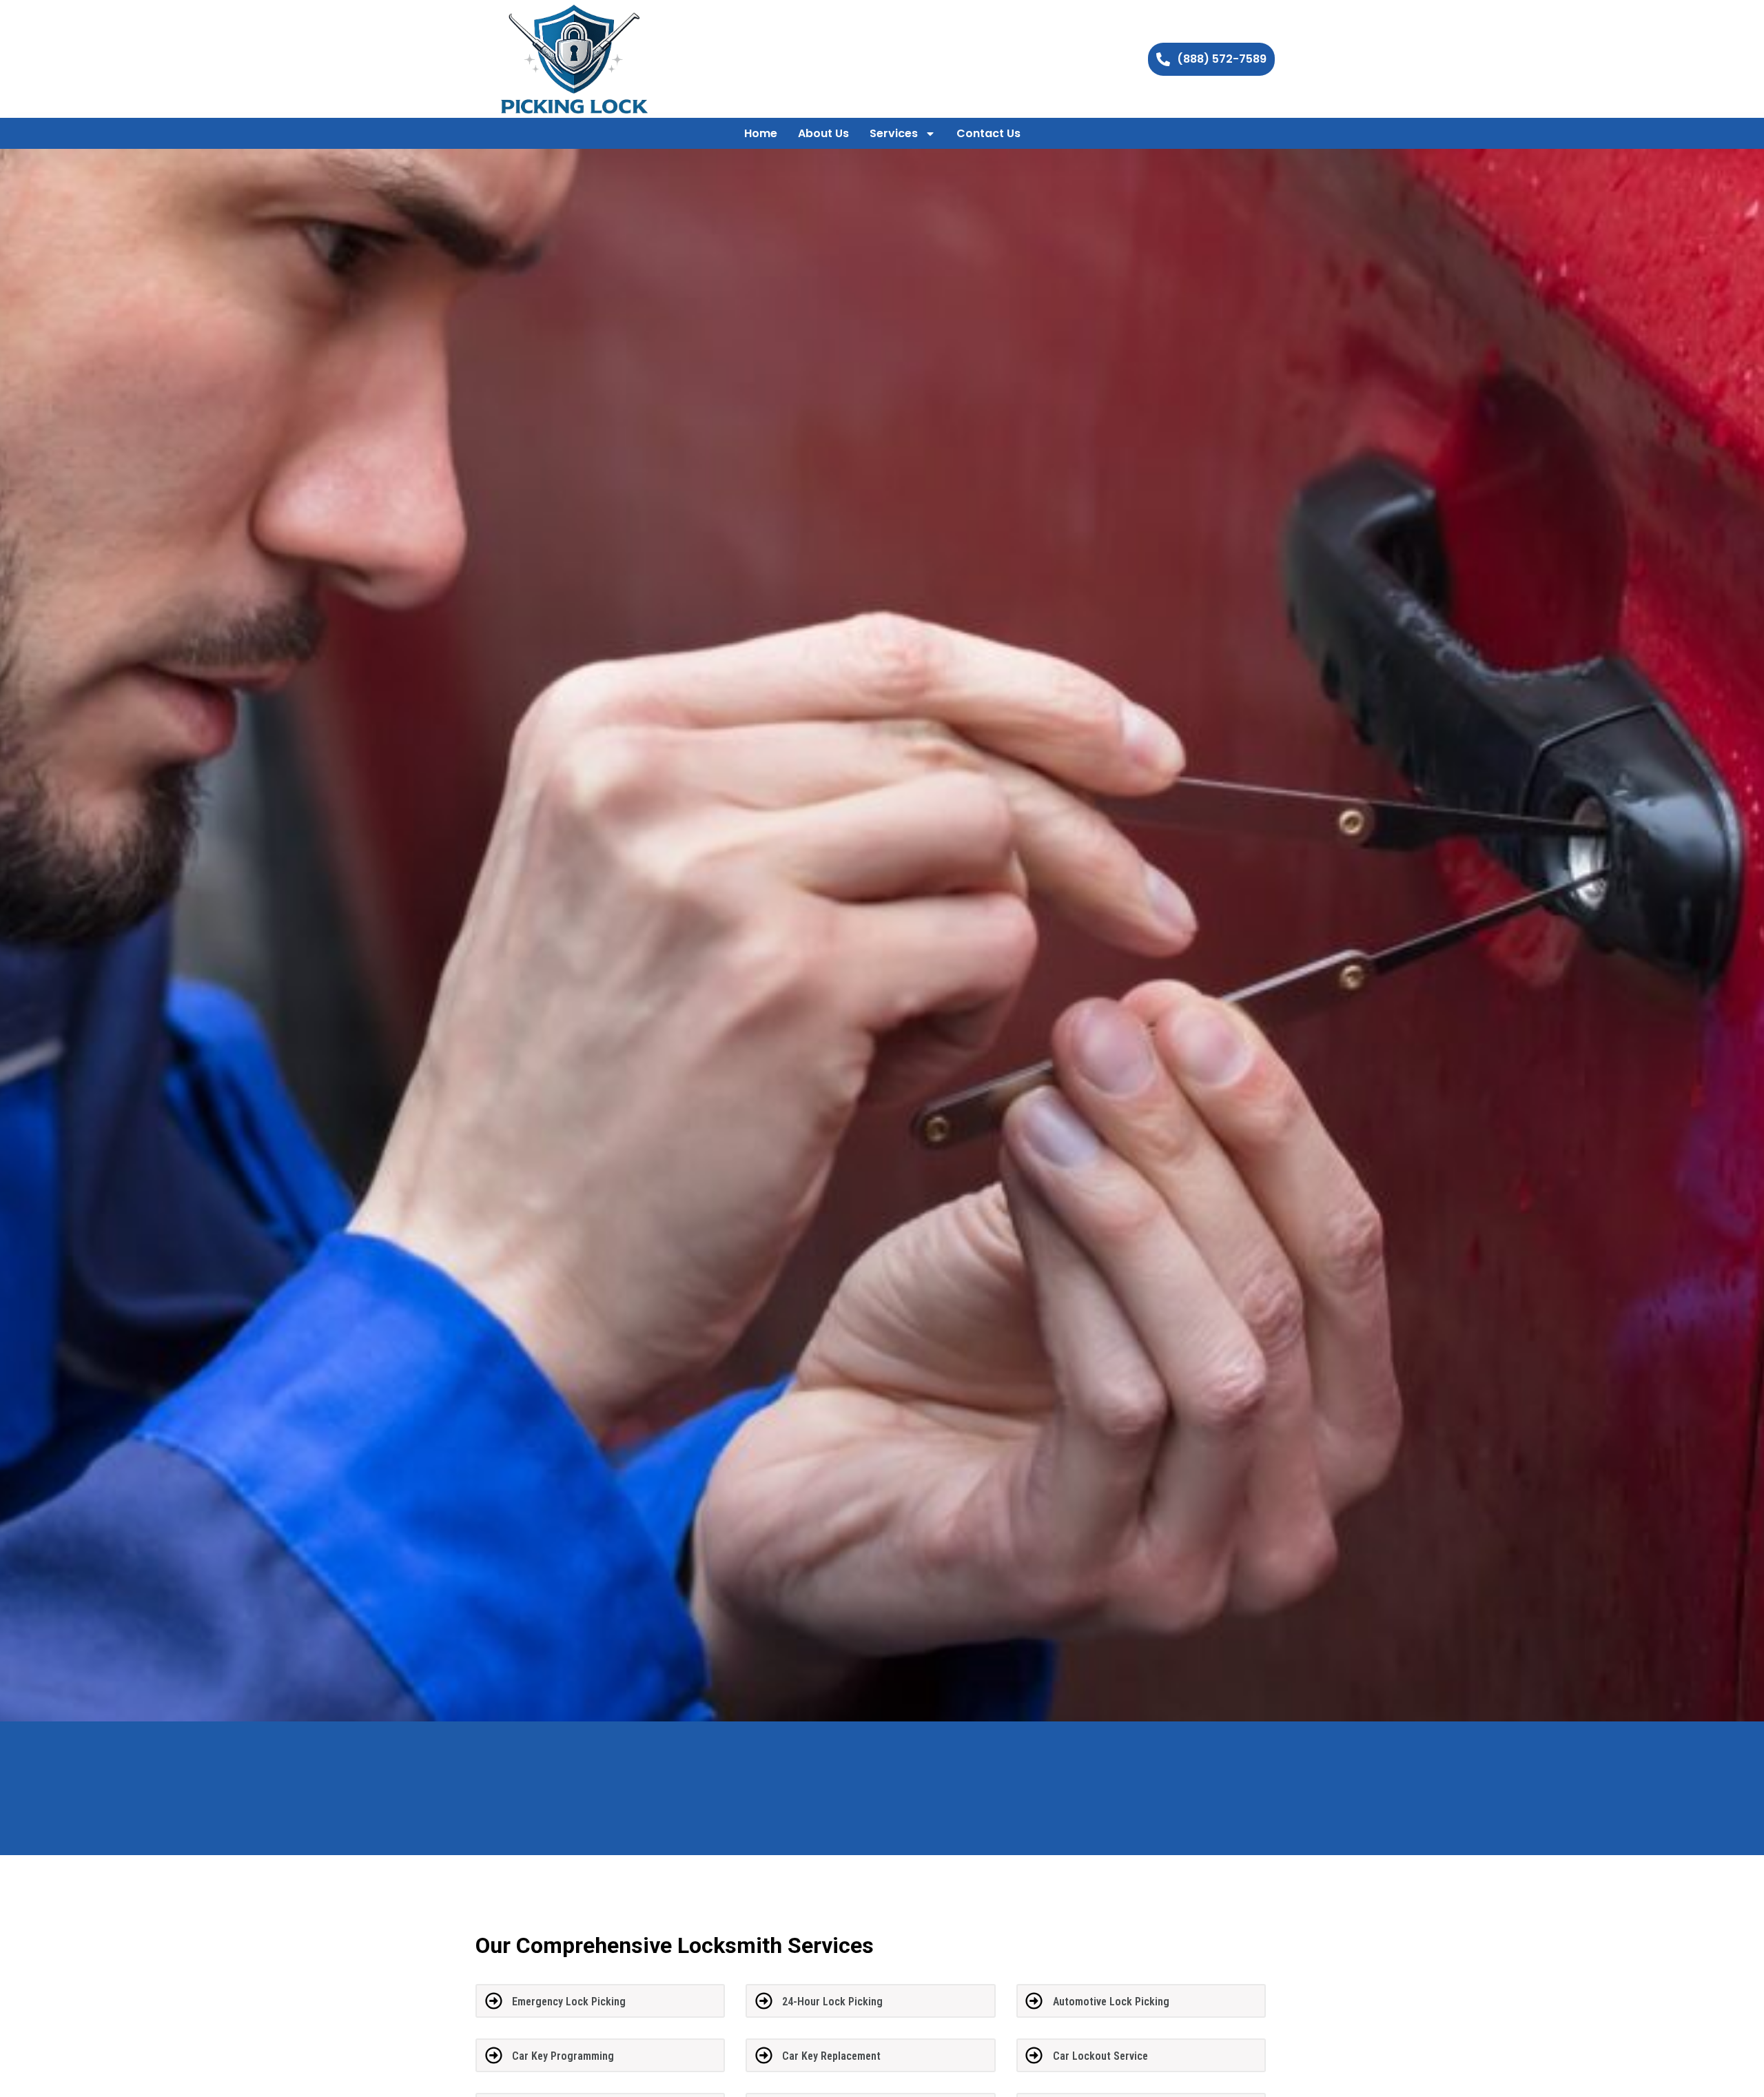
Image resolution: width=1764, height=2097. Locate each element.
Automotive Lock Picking (1111, 2002)
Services (894, 133)
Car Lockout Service (1100, 2056)
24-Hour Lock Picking (832, 2002)
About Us (823, 133)
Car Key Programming (563, 2056)
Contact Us (988, 133)
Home (761, 133)
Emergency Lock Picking (569, 2002)
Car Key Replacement (831, 2056)
